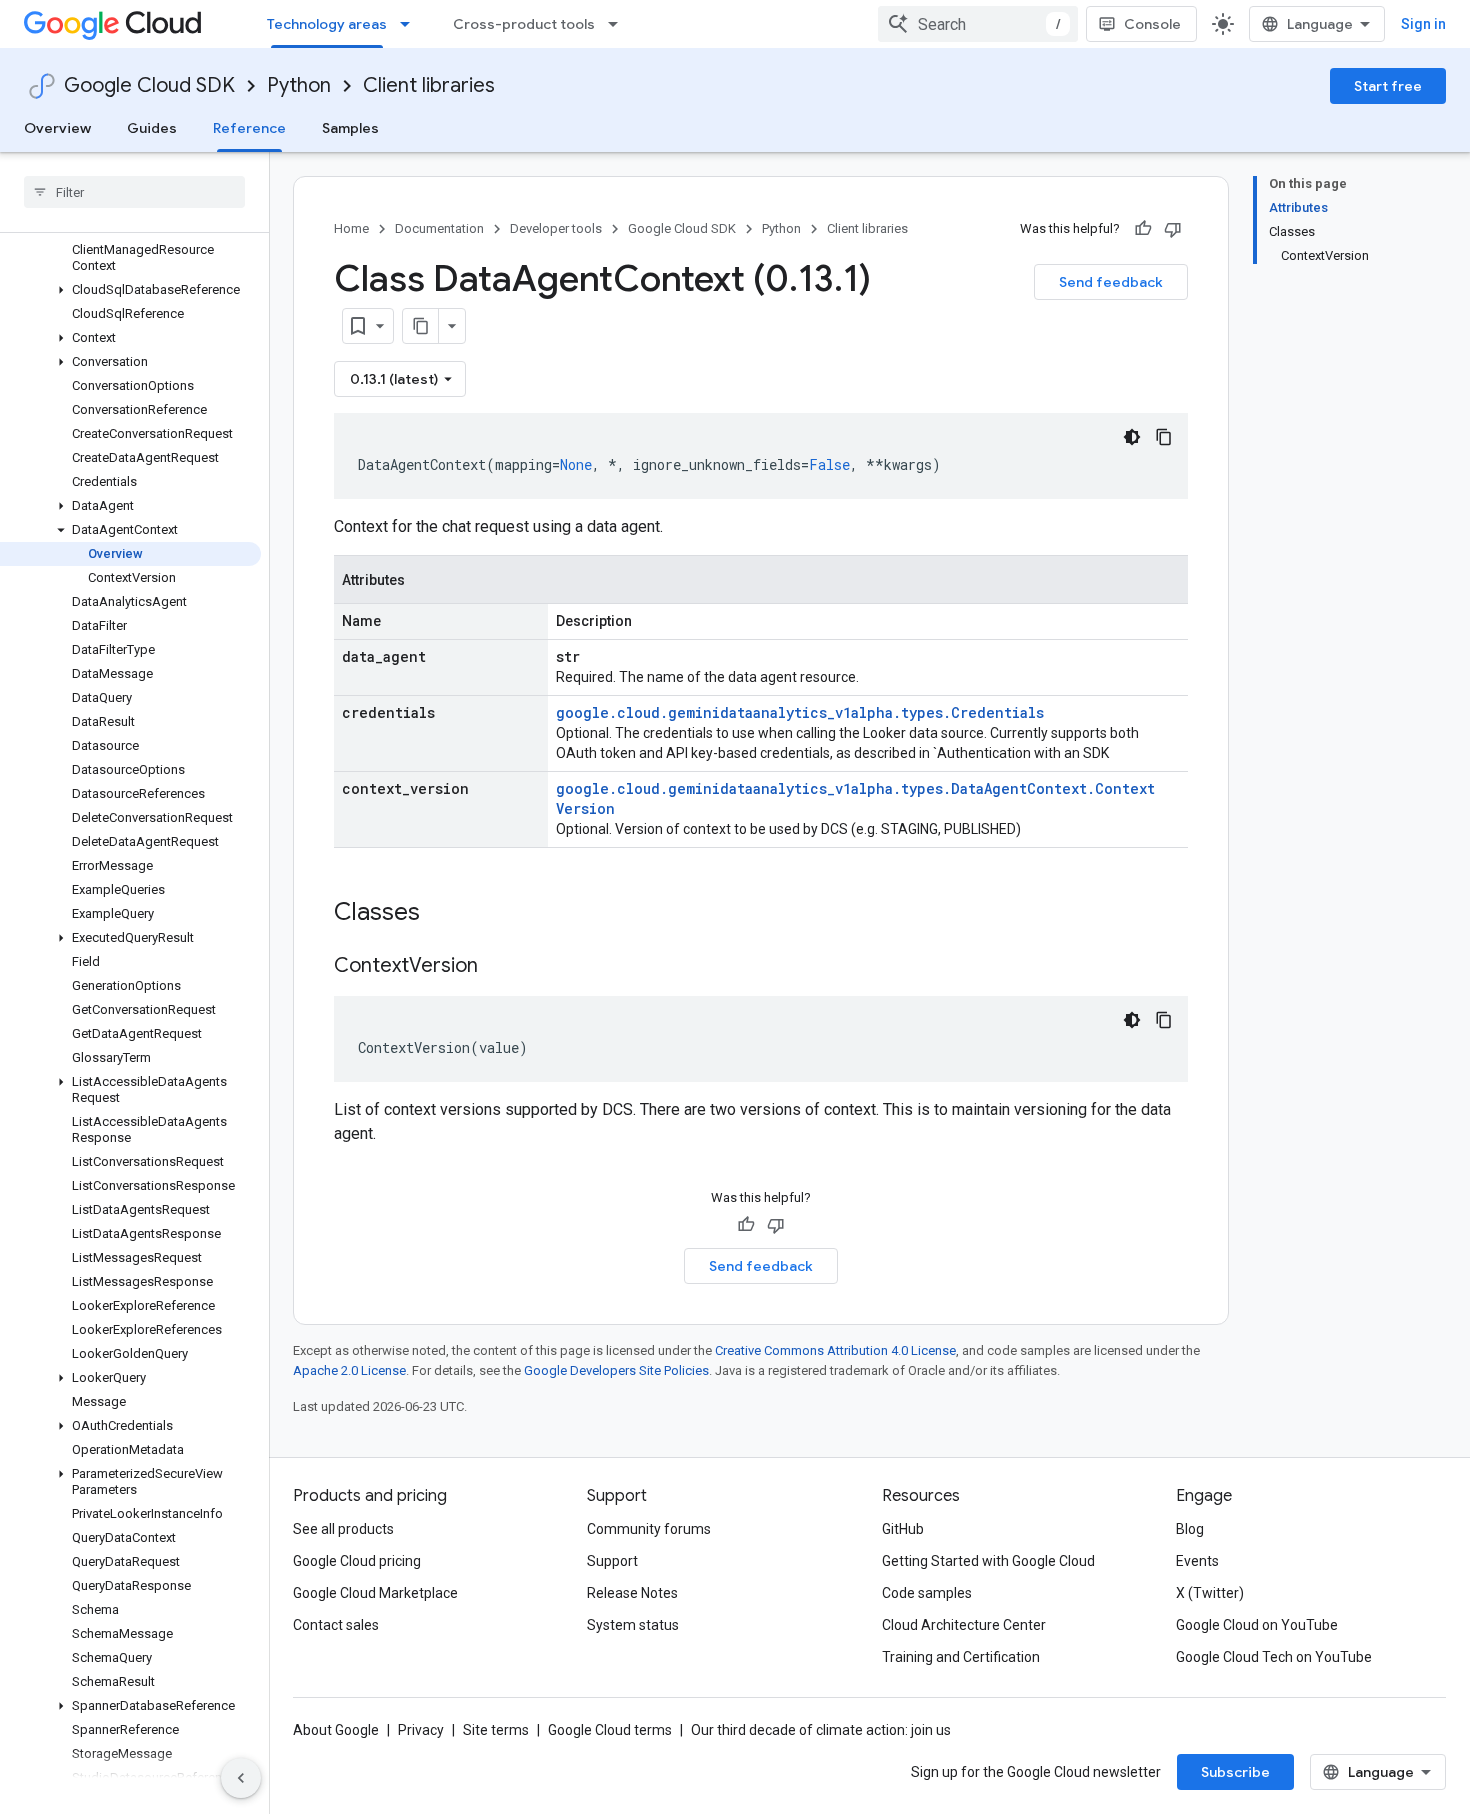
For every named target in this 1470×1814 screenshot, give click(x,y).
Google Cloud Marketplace (375, 1593)
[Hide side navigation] (241, 1778)
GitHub (903, 1529)
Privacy (421, 1730)
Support (612, 1561)
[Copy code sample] (1164, 437)
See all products (343, 1529)
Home (351, 228)
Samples (350, 128)
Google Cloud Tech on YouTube (1274, 1657)
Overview (57, 128)
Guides (152, 128)
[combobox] (978, 24)
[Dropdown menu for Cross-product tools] (619, 24)
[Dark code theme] (1132, 437)
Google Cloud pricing (357, 1561)
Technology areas (327, 24)
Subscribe (1235, 1772)
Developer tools (556, 228)
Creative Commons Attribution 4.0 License (835, 1350)
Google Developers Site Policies (616, 1370)
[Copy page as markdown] (421, 326)
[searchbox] (134, 192)
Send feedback (1111, 282)
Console (1152, 24)
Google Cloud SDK (149, 85)
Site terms (496, 1730)
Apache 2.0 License (349, 1370)
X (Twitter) (1210, 1593)
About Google (336, 1730)
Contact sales (336, 1625)
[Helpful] (1143, 229)
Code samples (927, 1593)
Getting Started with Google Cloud (988, 1561)
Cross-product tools (524, 24)
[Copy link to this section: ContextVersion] (498, 967)
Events (1197, 1561)
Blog (1190, 1529)
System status (633, 1625)
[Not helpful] (1173, 229)
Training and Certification (961, 1657)
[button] (130, 290)
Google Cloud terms (610, 1730)
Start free (1388, 86)
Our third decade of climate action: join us (821, 1730)
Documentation (439, 228)
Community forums (649, 1529)
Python (299, 85)
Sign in (1423, 24)
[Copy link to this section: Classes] (446, 914)
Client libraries (429, 85)
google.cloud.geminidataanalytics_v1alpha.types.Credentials (800, 712)
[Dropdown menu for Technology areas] (411, 24)
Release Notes (632, 1593)
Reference (249, 128)
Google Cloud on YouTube (1257, 1625)
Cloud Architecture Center (964, 1625)
